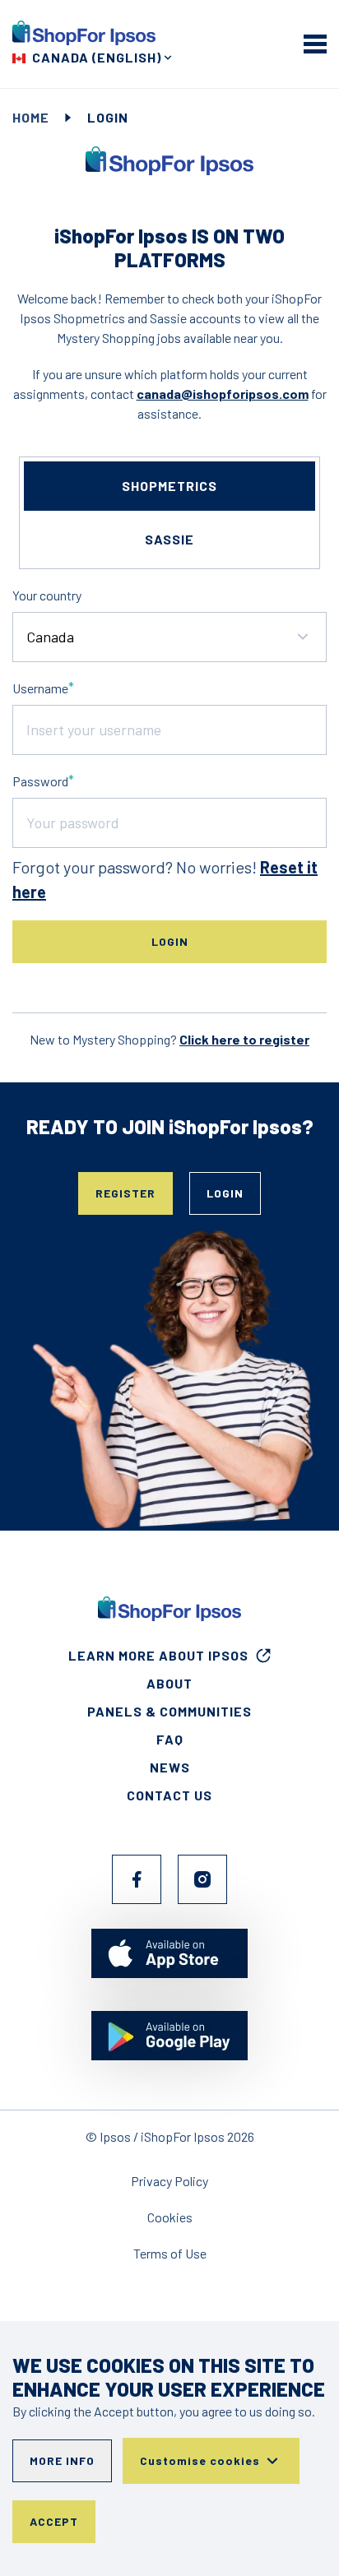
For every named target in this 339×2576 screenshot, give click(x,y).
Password (40, 781)
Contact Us (169, 1795)
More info (62, 2460)
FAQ (170, 1739)
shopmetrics (169, 486)
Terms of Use (170, 2253)
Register (125, 1193)
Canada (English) (97, 57)
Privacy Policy (169, 2181)
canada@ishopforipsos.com (223, 394)
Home (31, 117)
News (170, 1767)
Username (40, 688)
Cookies (170, 2217)
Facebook (137, 1879)
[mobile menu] (315, 44)
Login (225, 1193)
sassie (169, 539)
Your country (47, 595)
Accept (54, 2521)
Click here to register (244, 1039)
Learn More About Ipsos (158, 1655)
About (169, 1683)
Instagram (202, 1879)
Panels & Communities (169, 1711)
